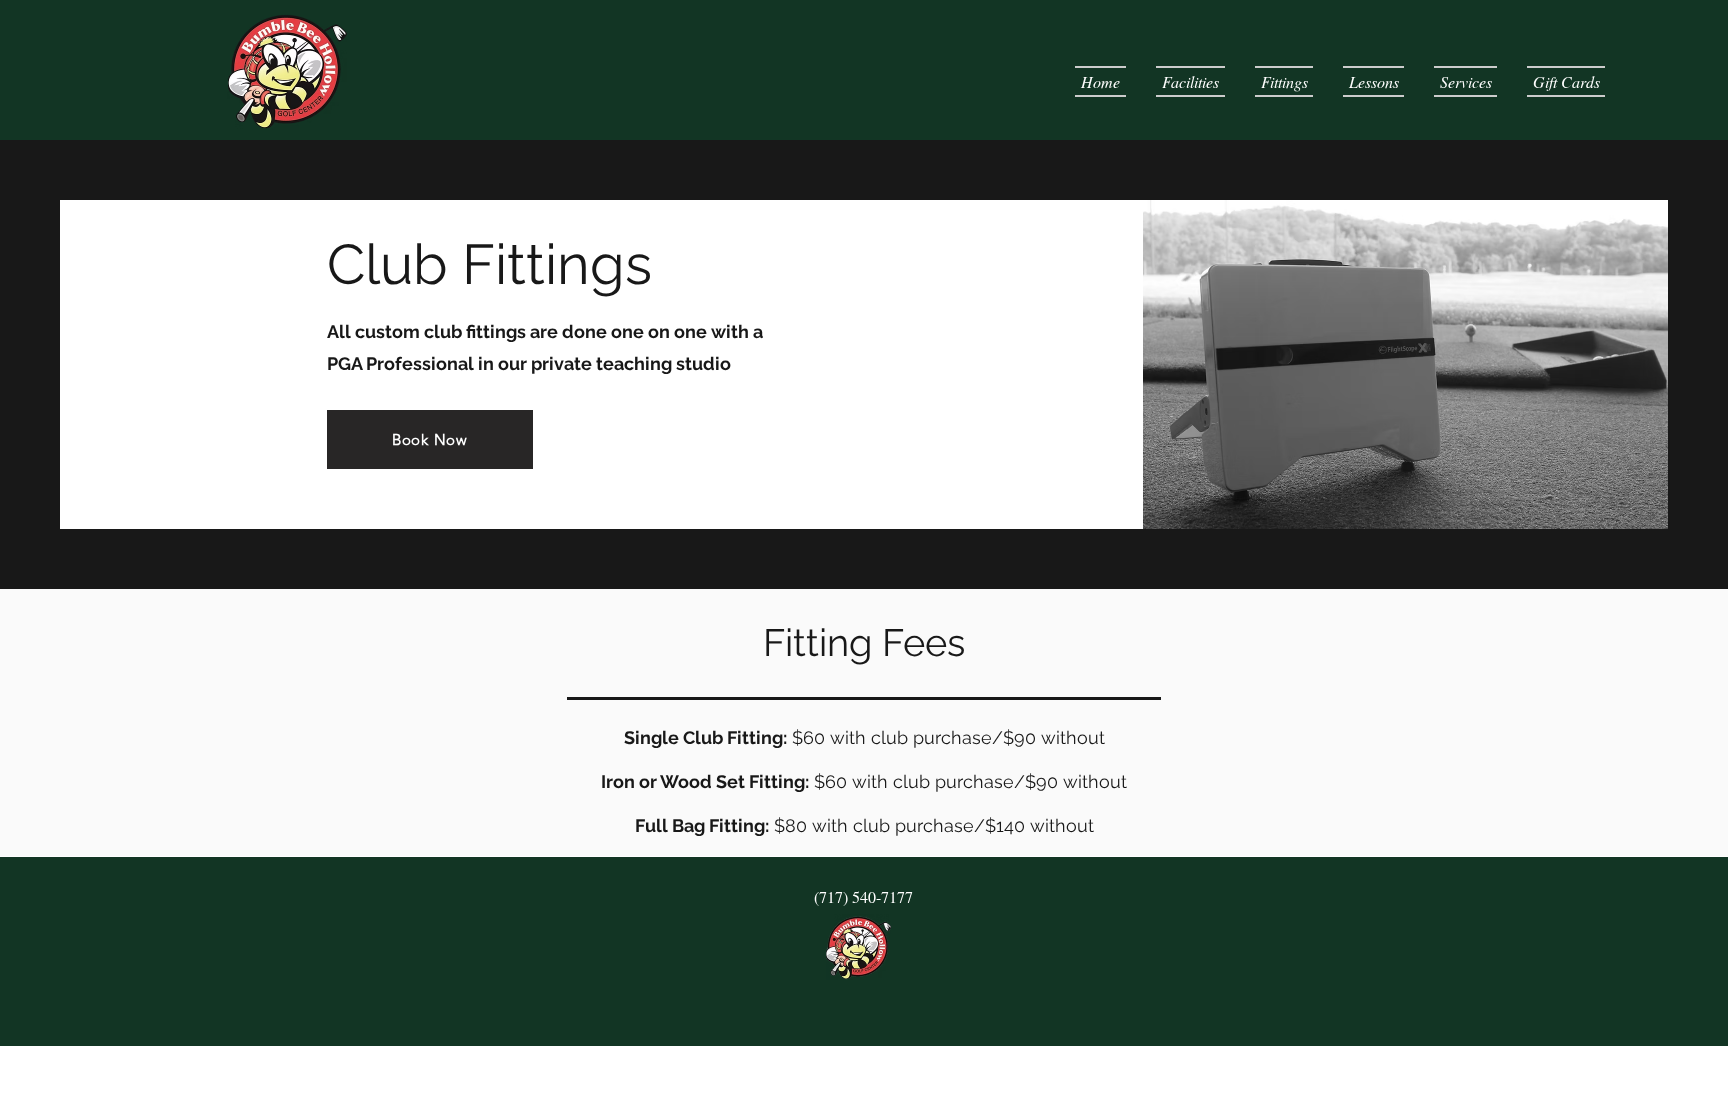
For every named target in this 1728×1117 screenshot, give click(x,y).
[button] (1190, 81)
